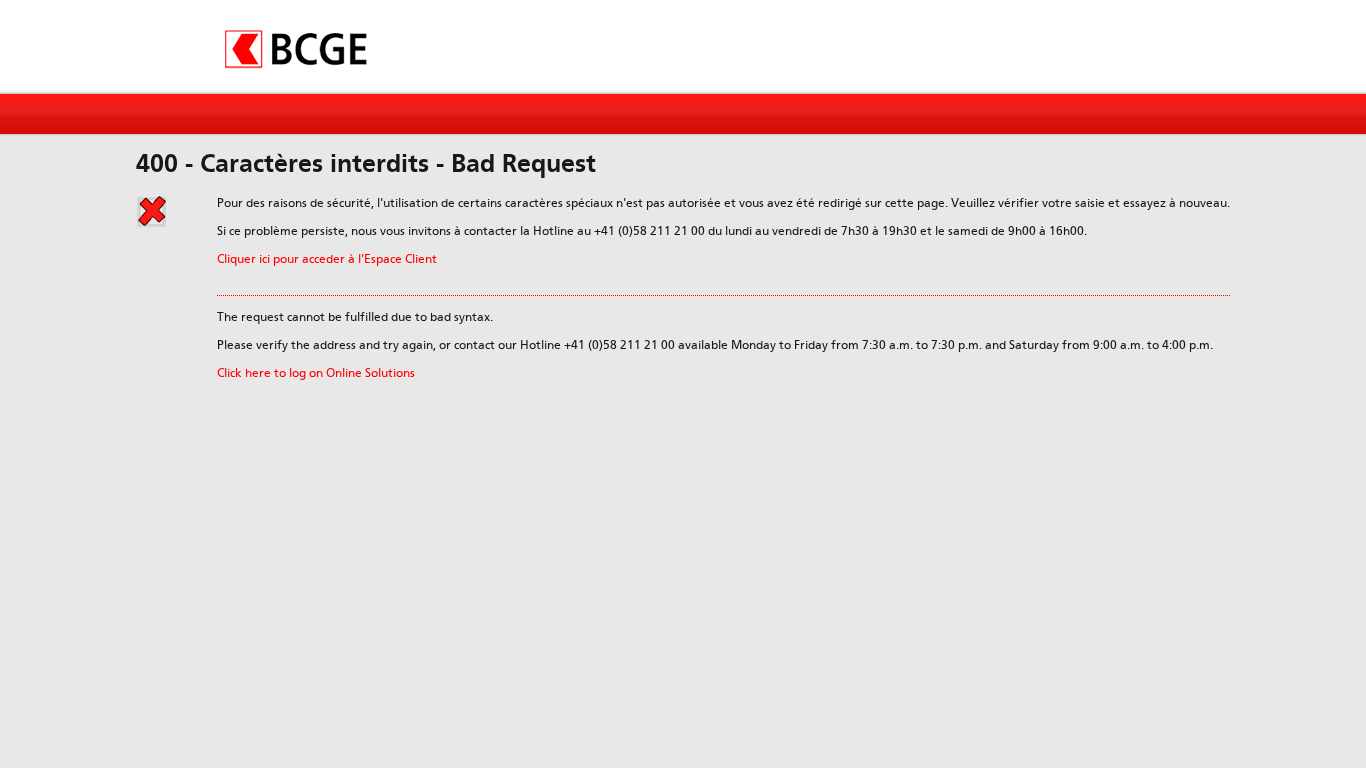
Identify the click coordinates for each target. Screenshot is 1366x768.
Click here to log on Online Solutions (316, 373)
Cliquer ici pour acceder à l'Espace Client (327, 259)
